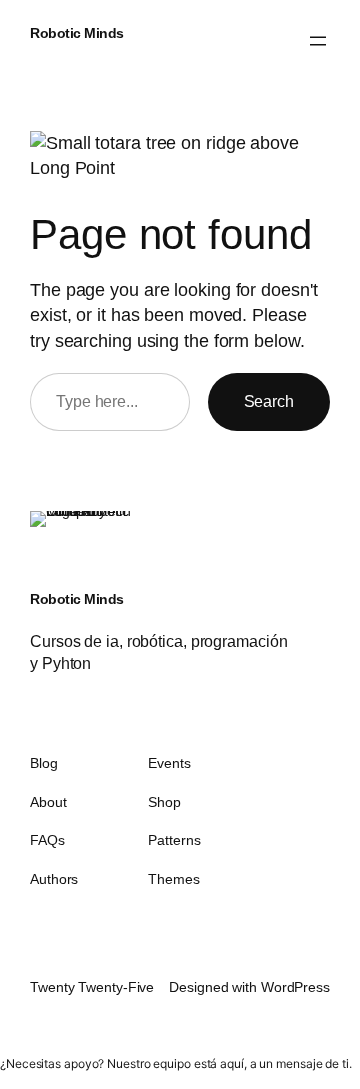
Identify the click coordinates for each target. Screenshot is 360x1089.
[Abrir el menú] (318, 41)
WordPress (295, 987)
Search (269, 401)
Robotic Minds (77, 33)
